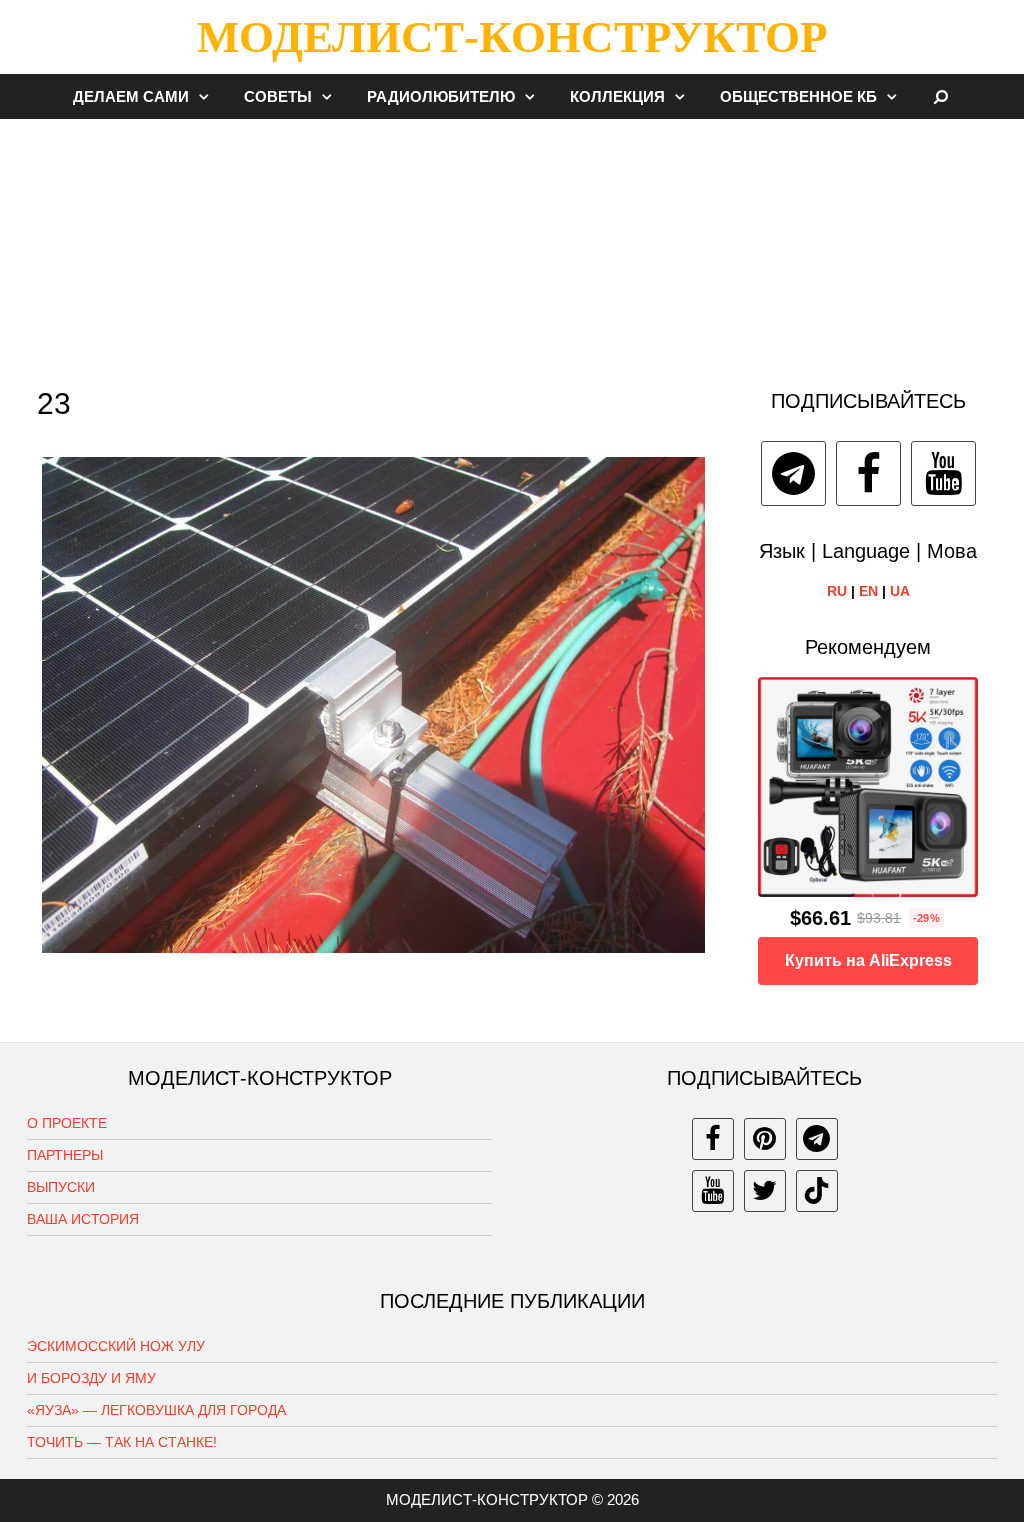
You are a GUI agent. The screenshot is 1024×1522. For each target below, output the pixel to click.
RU (837, 591)
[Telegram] (793, 473)
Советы (278, 96)
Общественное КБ (798, 96)
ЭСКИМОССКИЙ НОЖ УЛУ (116, 1346)
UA (900, 591)
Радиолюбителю (441, 96)
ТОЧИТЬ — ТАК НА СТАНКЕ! (122, 1442)
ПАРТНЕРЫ (65, 1155)
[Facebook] (868, 473)
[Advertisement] (512, 244)
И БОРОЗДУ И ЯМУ (91, 1378)
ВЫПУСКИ (61, 1187)
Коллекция (617, 96)
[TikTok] (817, 1191)
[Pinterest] (765, 1139)
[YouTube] (943, 473)
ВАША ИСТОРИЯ (83, 1219)
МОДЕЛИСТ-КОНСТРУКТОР (512, 37)
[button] (209, 96)
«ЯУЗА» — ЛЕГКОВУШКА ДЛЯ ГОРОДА (156, 1410)
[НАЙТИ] (941, 96)
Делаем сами (131, 96)
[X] (765, 1191)
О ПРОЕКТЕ (67, 1123)
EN (868, 591)
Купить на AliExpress (868, 960)
